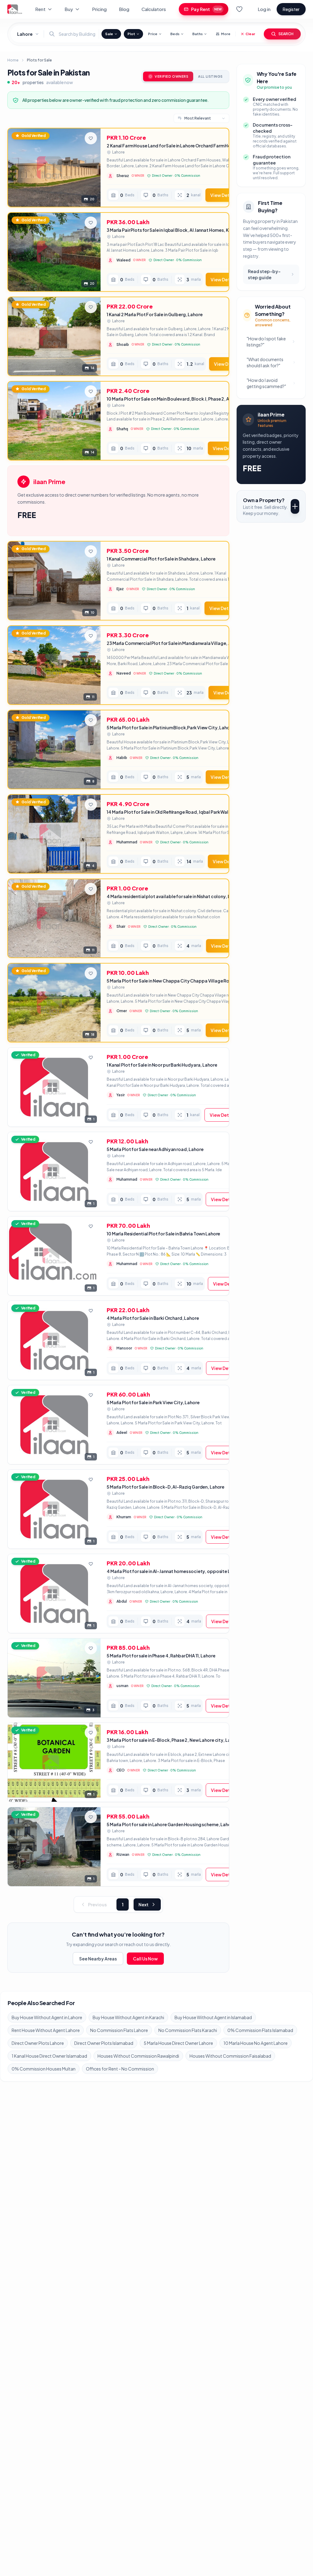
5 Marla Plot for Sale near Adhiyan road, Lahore (155, 1149)
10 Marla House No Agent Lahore (256, 2043)
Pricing (99, 9)
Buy (69, 9)
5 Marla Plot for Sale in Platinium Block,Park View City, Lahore (170, 727)
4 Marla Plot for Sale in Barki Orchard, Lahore (153, 1318)
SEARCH (286, 34)
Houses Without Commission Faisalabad (230, 2056)
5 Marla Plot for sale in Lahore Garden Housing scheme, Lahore (171, 1824)
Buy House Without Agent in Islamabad (213, 2017)
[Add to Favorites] (91, 138)
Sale (109, 34)
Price (153, 34)
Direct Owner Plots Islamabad (104, 2043)
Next (144, 1904)
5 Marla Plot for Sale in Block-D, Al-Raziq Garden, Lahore (166, 1487)
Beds (175, 34)
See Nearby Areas (98, 1959)
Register (291, 9)
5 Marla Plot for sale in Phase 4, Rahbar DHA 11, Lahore (161, 1656)
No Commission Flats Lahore (119, 2030)
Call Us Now (145, 1959)
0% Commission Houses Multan (44, 2069)
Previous (97, 1904)
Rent (40, 9)
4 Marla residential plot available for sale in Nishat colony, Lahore (174, 896)
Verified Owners (171, 76)
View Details (224, 195)
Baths (197, 34)
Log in (264, 9)
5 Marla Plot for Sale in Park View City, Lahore (153, 1402)
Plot (131, 34)
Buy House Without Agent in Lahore (47, 2017)
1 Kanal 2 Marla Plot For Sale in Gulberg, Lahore (155, 314)
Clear (250, 34)
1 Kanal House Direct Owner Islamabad (49, 2056)
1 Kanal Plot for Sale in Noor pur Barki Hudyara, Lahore (162, 1065)
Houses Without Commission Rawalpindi (138, 2056)
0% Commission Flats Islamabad (260, 2030)
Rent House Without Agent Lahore (46, 2030)
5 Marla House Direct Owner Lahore (178, 2043)
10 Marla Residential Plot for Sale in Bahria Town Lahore (163, 1234)
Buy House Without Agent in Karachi (128, 2017)
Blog (124, 9)
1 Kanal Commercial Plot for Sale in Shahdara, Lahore (161, 559)
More (226, 34)
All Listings (210, 76)
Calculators (154, 9)
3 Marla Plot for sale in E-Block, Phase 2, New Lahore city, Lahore (173, 1740)
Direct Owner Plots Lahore (38, 2043)
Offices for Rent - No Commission (120, 2069)
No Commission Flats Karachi (188, 2030)
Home (13, 60)
